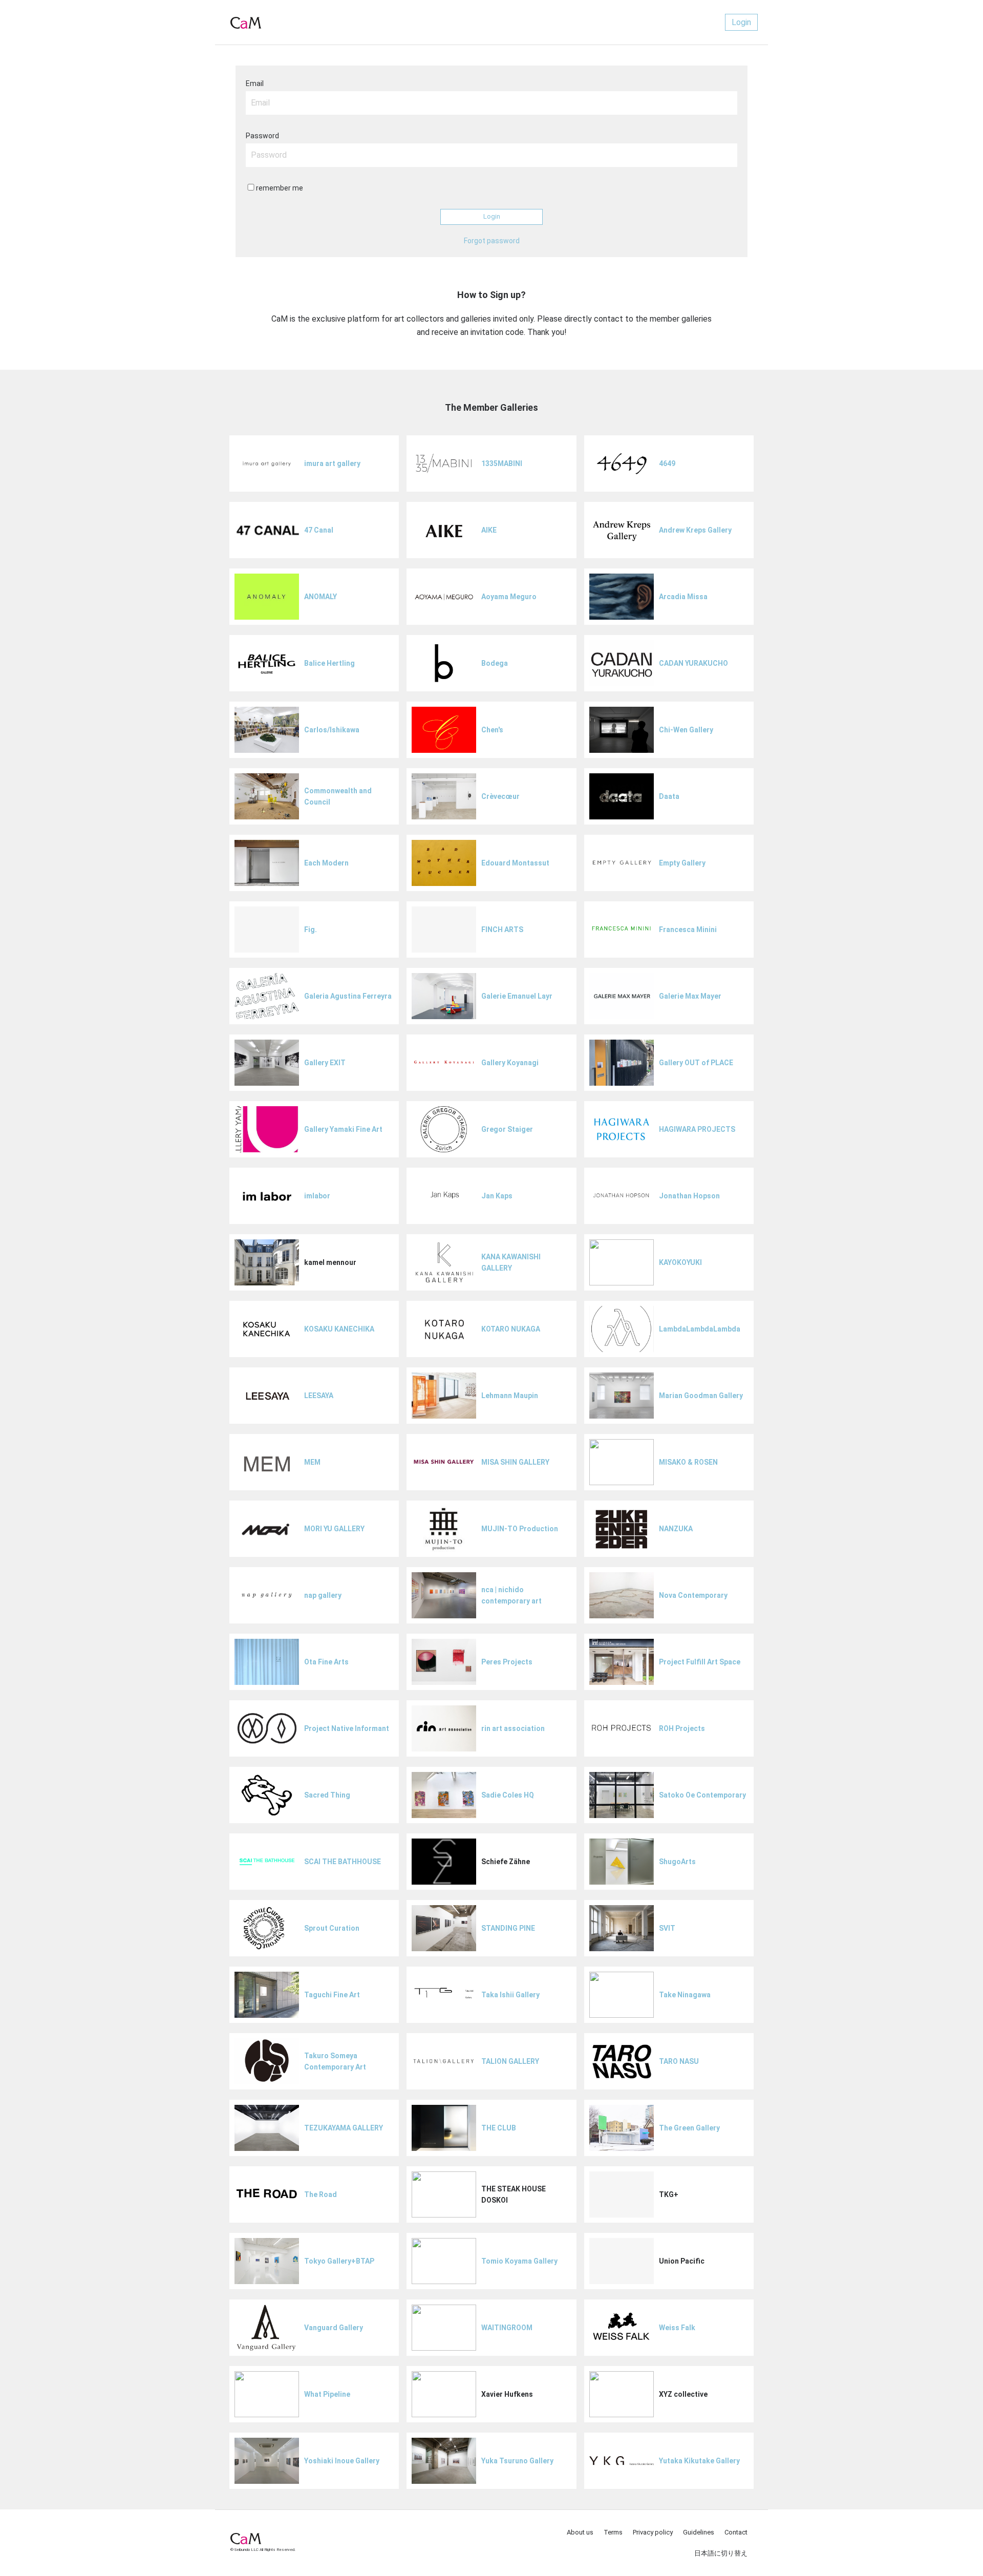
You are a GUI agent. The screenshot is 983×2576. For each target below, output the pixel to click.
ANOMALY (320, 597)
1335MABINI (502, 463)
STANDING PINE (508, 1928)
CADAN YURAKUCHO (693, 663)
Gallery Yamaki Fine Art (343, 1129)
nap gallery (323, 1595)
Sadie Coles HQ (508, 1795)
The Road (320, 2194)
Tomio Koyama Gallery (519, 2261)
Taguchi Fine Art (332, 1995)
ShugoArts (677, 1862)
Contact (736, 2532)
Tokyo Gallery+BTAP (339, 2261)
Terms (613, 2532)
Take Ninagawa (685, 1995)
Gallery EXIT (325, 1063)
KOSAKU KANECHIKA (339, 1329)
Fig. (311, 930)
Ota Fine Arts (326, 1662)
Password (262, 136)
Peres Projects (507, 1662)
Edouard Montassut (515, 863)
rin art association (513, 1728)
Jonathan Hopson (689, 1196)
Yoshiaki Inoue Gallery (342, 2461)
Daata (669, 796)
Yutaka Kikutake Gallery (699, 2461)
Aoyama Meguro (509, 597)
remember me (280, 188)
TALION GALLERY (510, 2061)
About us (580, 2532)
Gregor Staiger (507, 1129)
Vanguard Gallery (334, 2328)
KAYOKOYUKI (680, 1262)
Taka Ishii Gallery (510, 1995)
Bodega (495, 663)
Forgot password (492, 241)
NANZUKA (676, 1529)
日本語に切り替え (721, 2553)
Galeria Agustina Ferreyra (348, 996)
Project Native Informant (347, 1728)
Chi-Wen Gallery (686, 730)
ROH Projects (682, 1728)
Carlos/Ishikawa (332, 730)
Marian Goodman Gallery (701, 1396)
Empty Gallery (682, 863)
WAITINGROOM (507, 2328)
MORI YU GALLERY (334, 1529)
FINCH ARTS (502, 930)
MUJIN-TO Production (520, 1529)
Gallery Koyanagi (510, 1063)
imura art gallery (332, 463)
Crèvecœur (500, 796)
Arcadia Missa (683, 597)
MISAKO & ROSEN (688, 1462)
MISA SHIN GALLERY (515, 1462)
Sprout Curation (332, 1928)
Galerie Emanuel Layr (517, 996)
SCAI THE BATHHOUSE (343, 1862)
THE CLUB (499, 2128)
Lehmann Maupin (510, 1396)
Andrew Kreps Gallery (695, 530)
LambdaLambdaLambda (700, 1329)
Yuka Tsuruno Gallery (517, 2461)
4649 (667, 463)
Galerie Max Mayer (690, 996)
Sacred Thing (327, 1795)
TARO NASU (679, 2061)
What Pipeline (327, 2394)
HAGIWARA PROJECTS (697, 1129)
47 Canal (319, 530)
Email (255, 83)
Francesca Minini (688, 930)
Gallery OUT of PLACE (696, 1063)
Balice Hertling (329, 663)
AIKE (489, 530)
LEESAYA (319, 1396)
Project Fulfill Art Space (700, 1662)
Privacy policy (653, 2532)
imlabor (317, 1196)
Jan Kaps (497, 1196)
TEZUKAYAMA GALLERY (344, 2128)
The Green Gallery (689, 2128)
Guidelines (699, 2532)
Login (741, 22)
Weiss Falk (677, 2328)
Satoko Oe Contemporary (702, 1795)
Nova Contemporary (693, 1595)
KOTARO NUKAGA (511, 1329)
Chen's (492, 730)
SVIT (667, 1928)
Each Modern (326, 863)
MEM (312, 1462)
